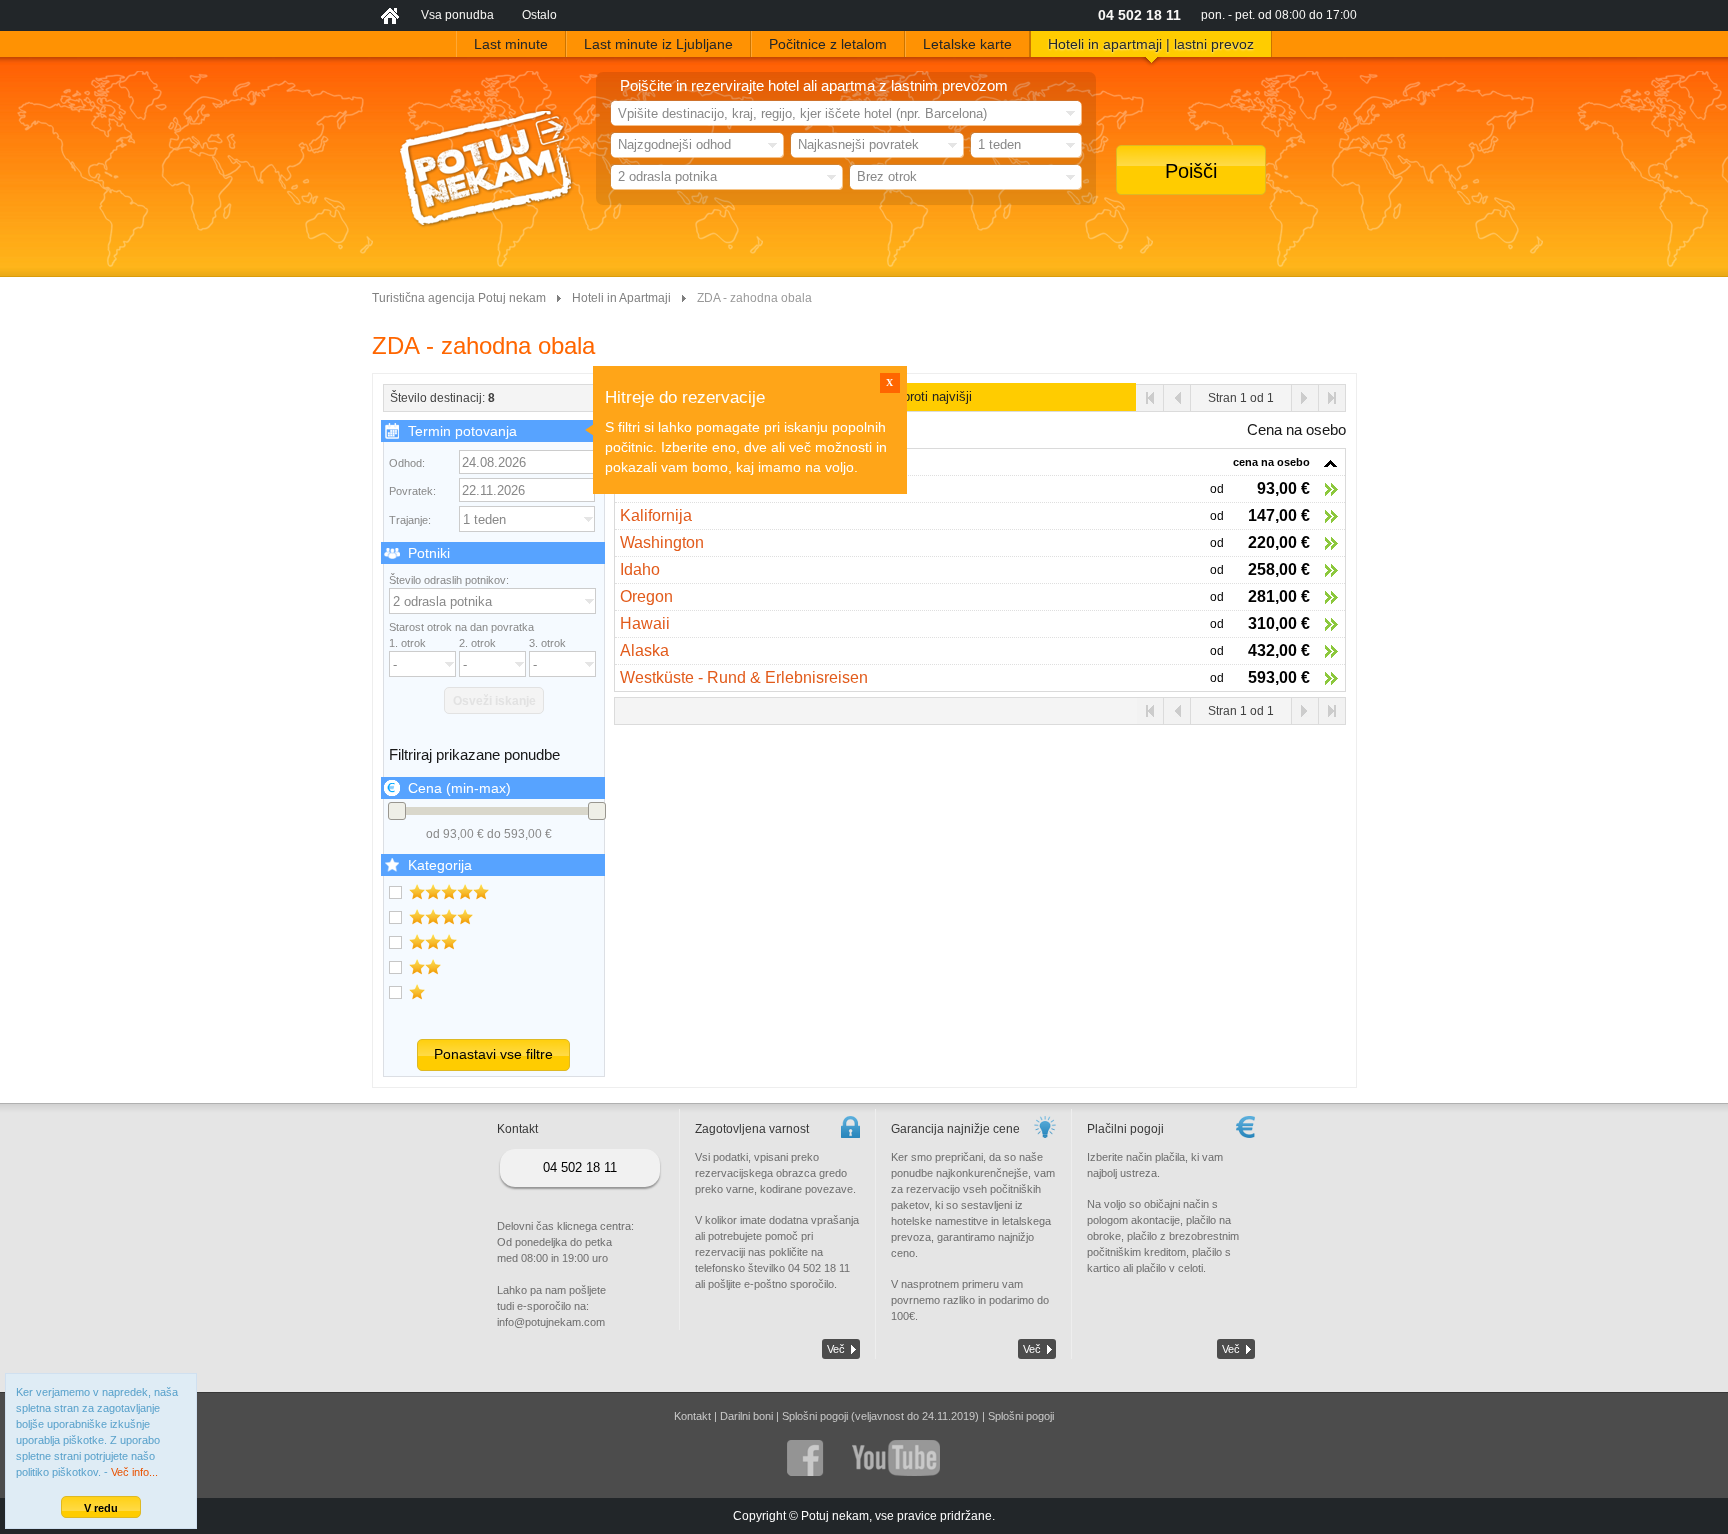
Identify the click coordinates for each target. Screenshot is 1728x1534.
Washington (662, 542)
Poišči (1191, 171)
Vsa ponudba (457, 15)
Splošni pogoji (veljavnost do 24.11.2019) (880, 1416)
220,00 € (1279, 542)
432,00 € (1279, 650)
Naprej (1304, 398)
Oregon (646, 596)
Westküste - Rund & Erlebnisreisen (744, 677)
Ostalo (539, 15)
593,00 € (1279, 677)
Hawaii (645, 623)
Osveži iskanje (494, 701)
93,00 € (1283, 488)
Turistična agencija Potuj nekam (459, 298)
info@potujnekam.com (551, 1322)
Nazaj (1177, 398)
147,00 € (1279, 515)
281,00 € (1279, 596)
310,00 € (1279, 623)
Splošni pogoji (1021, 1416)
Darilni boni (746, 1416)
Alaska (644, 650)
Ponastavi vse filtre (493, 1054)
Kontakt (692, 1416)
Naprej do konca (1331, 398)
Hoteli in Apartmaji (621, 298)
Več (836, 1349)
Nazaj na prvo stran (1150, 398)
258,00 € (1279, 569)
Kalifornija (656, 515)
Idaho (640, 569)
